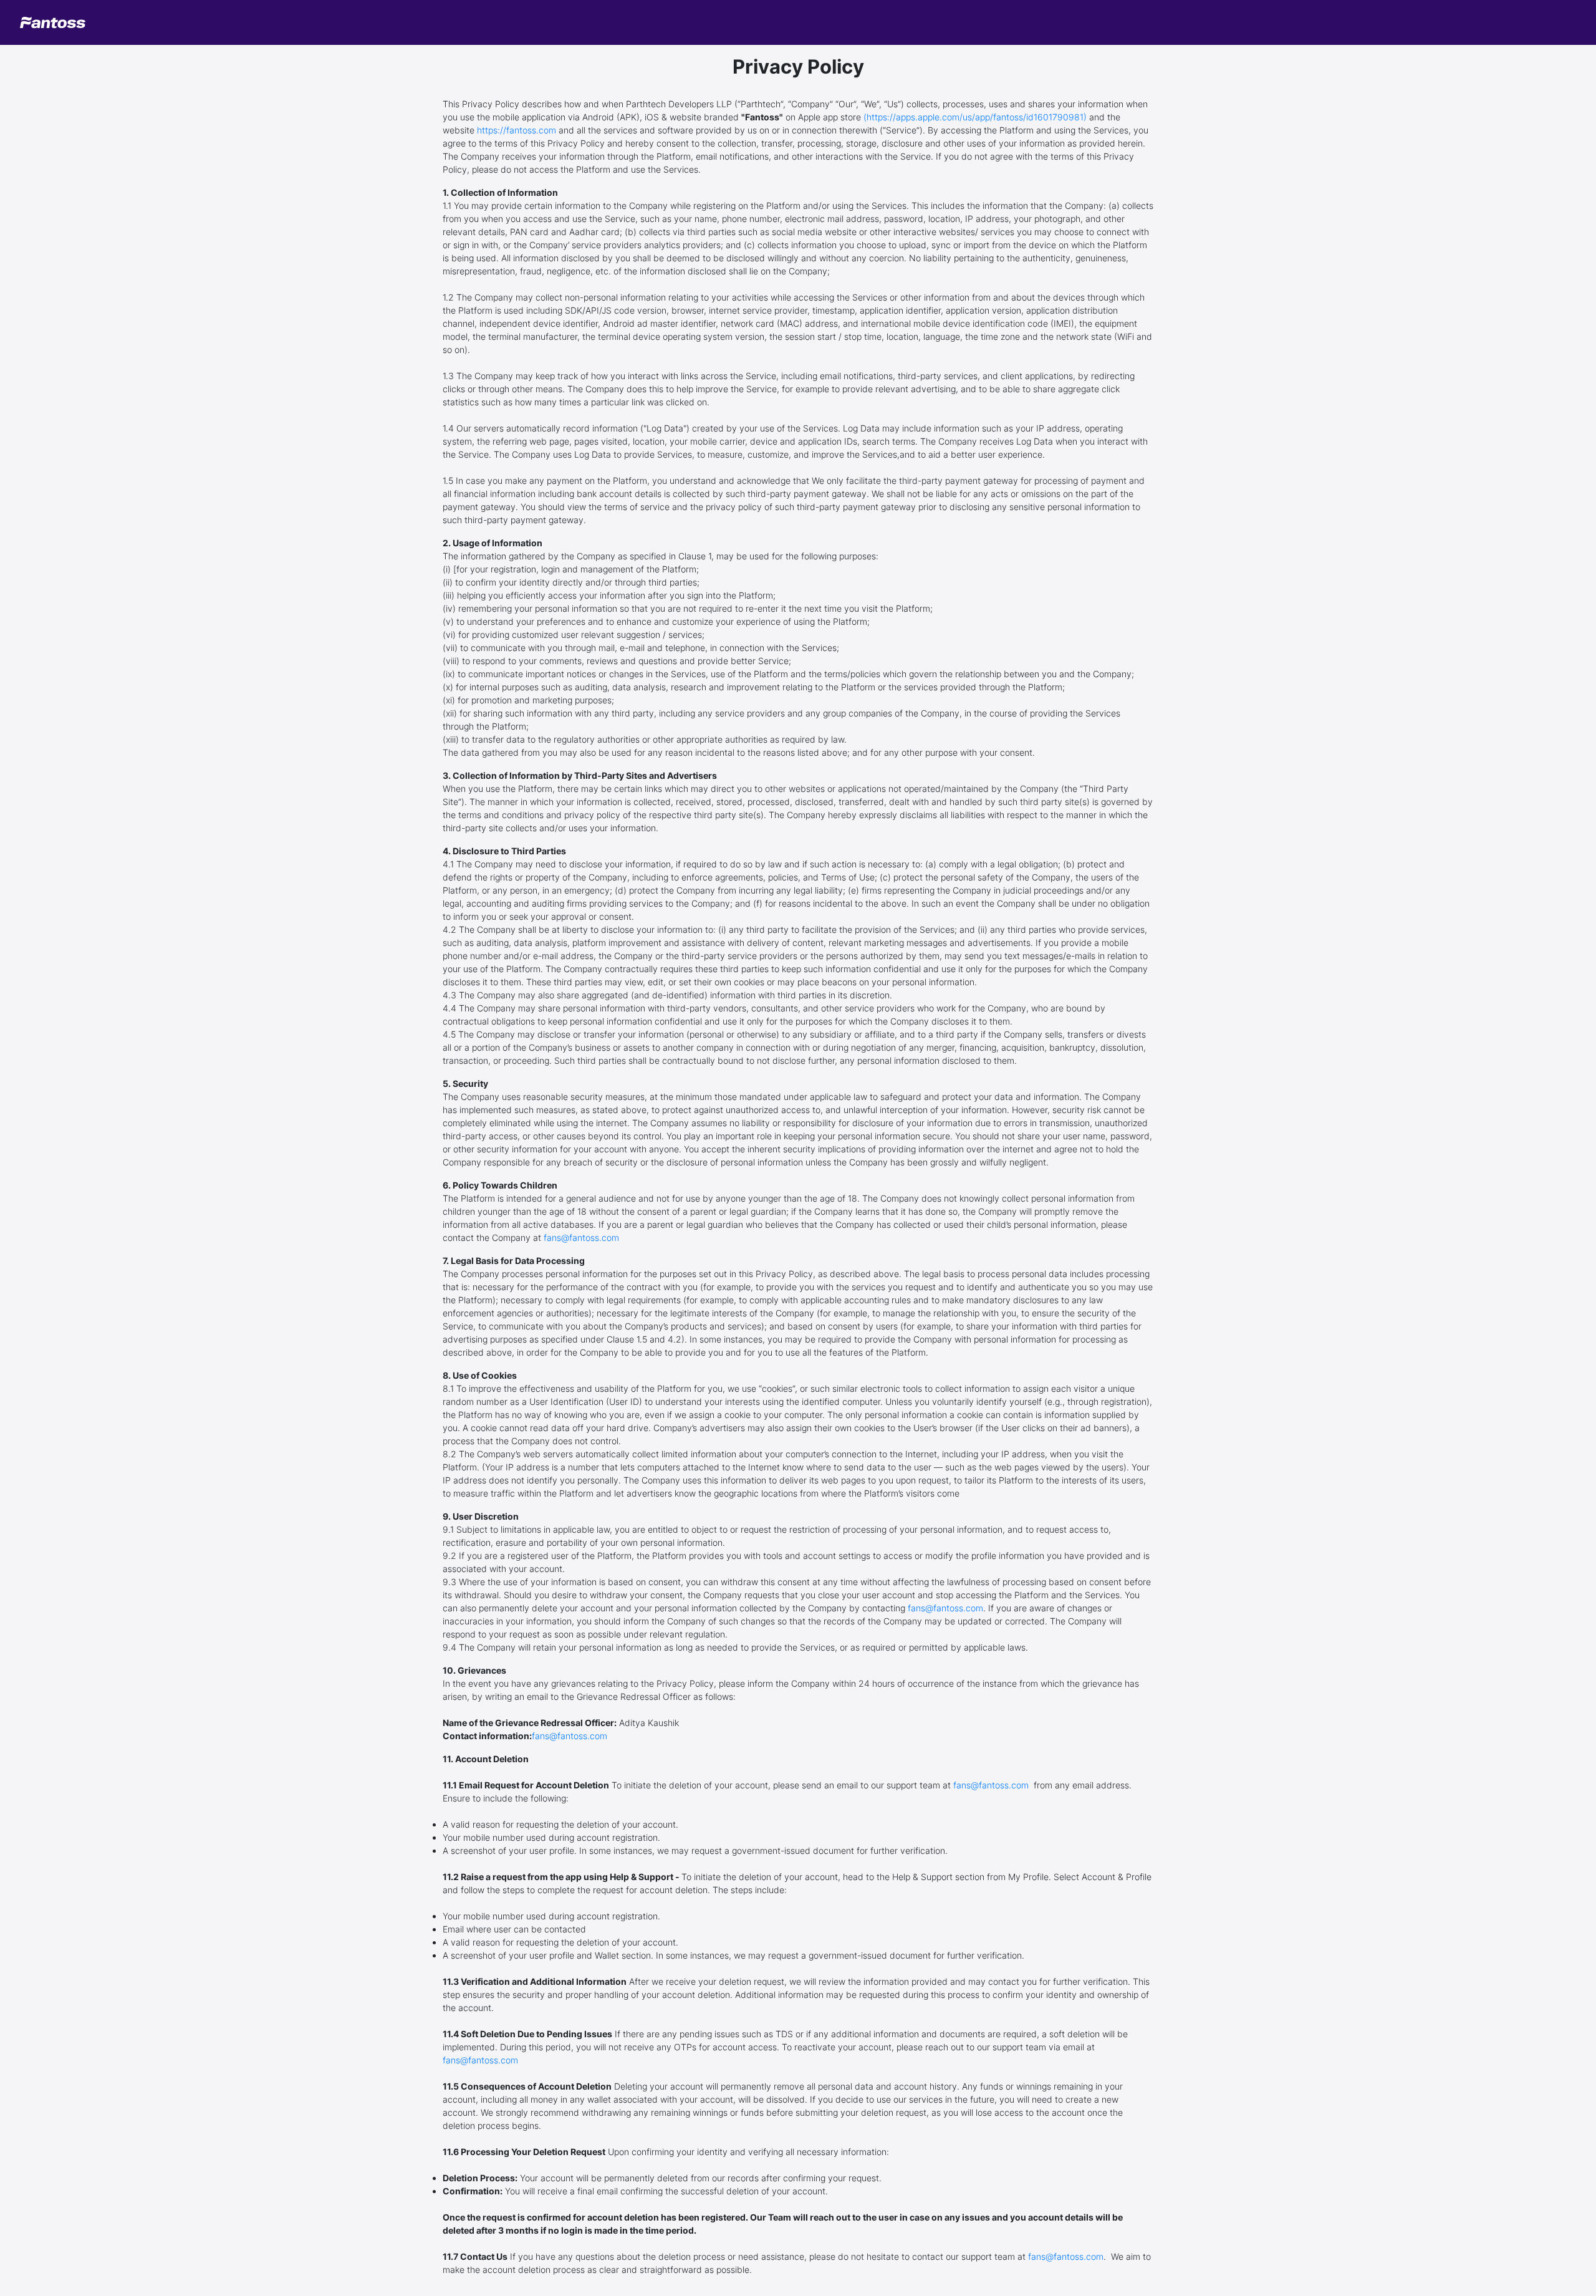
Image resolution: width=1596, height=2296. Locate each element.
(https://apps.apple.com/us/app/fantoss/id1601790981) (975, 117)
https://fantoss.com (517, 130)
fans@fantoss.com (581, 1237)
